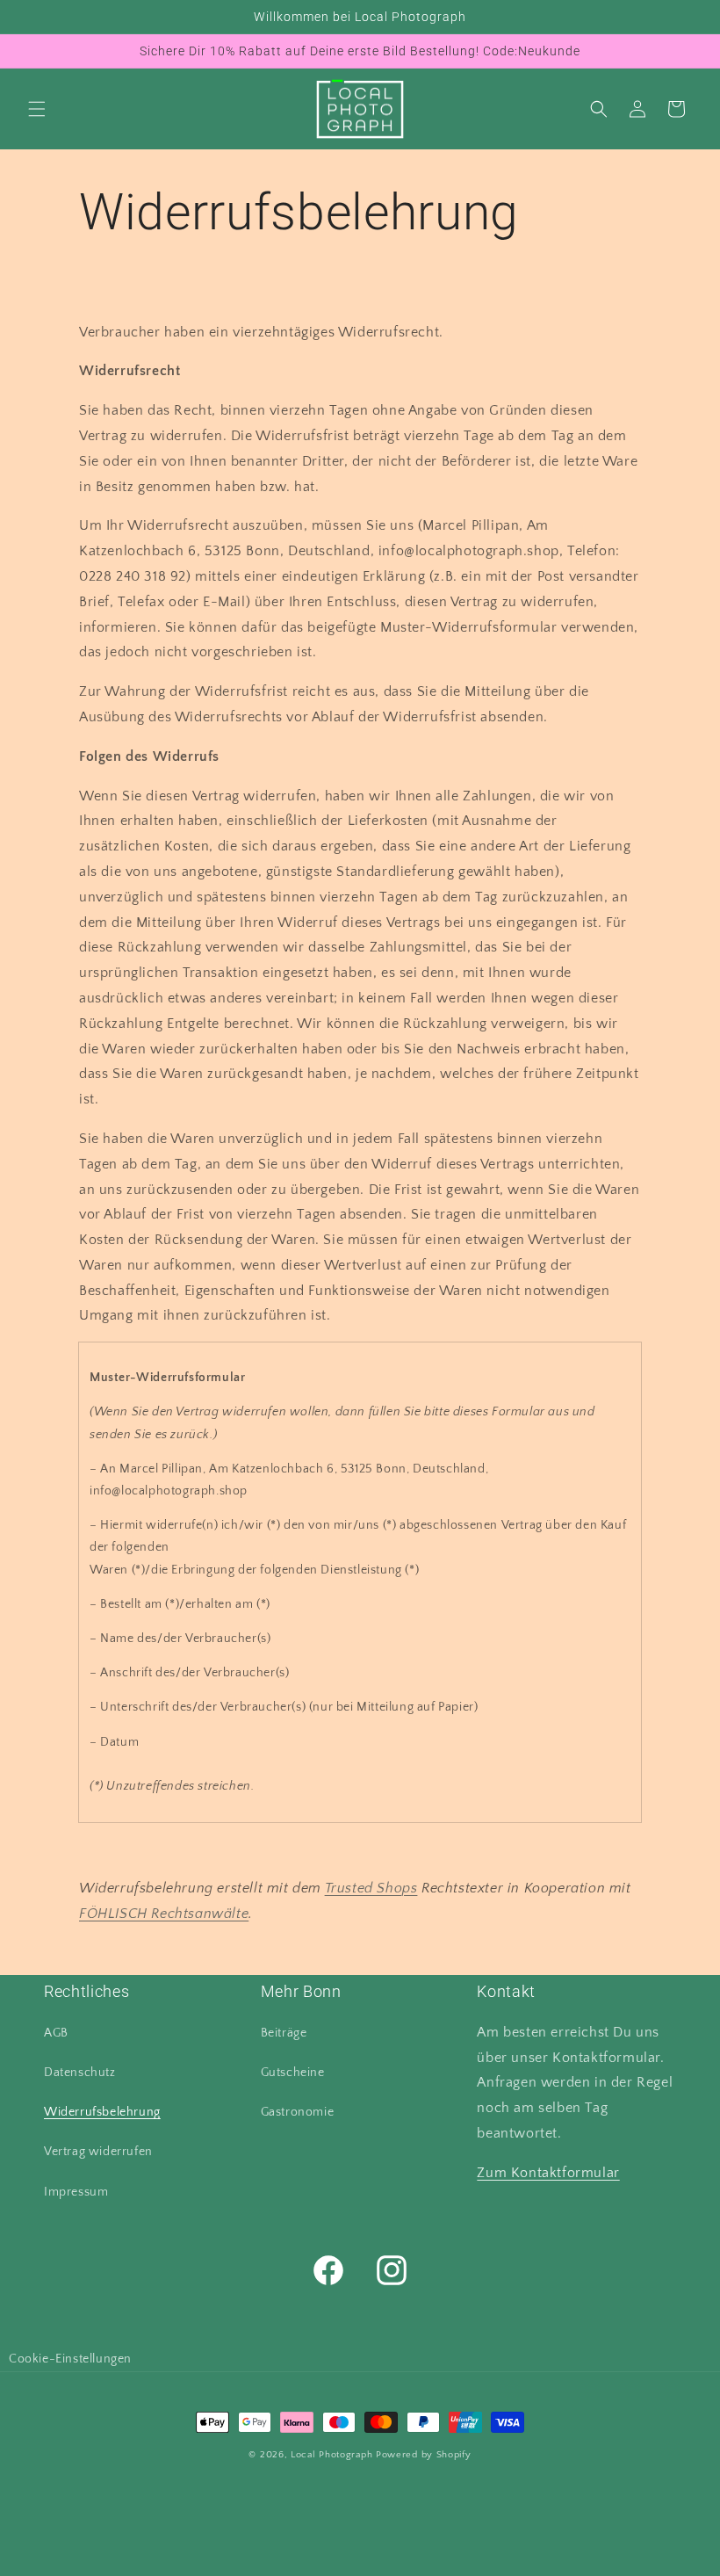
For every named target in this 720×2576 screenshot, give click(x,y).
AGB (56, 2033)
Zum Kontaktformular (548, 2173)
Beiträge (284, 2033)
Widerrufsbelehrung (102, 2112)
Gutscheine (293, 2073)
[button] (37, 109)
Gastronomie (298, 2112)
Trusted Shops (371, 1888)
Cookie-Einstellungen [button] (70, 2359)
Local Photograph (331, 2455)
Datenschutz (80, 2073)
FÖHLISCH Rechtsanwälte (164, 1914)
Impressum (76, 2192)
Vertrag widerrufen (98, 2152)
